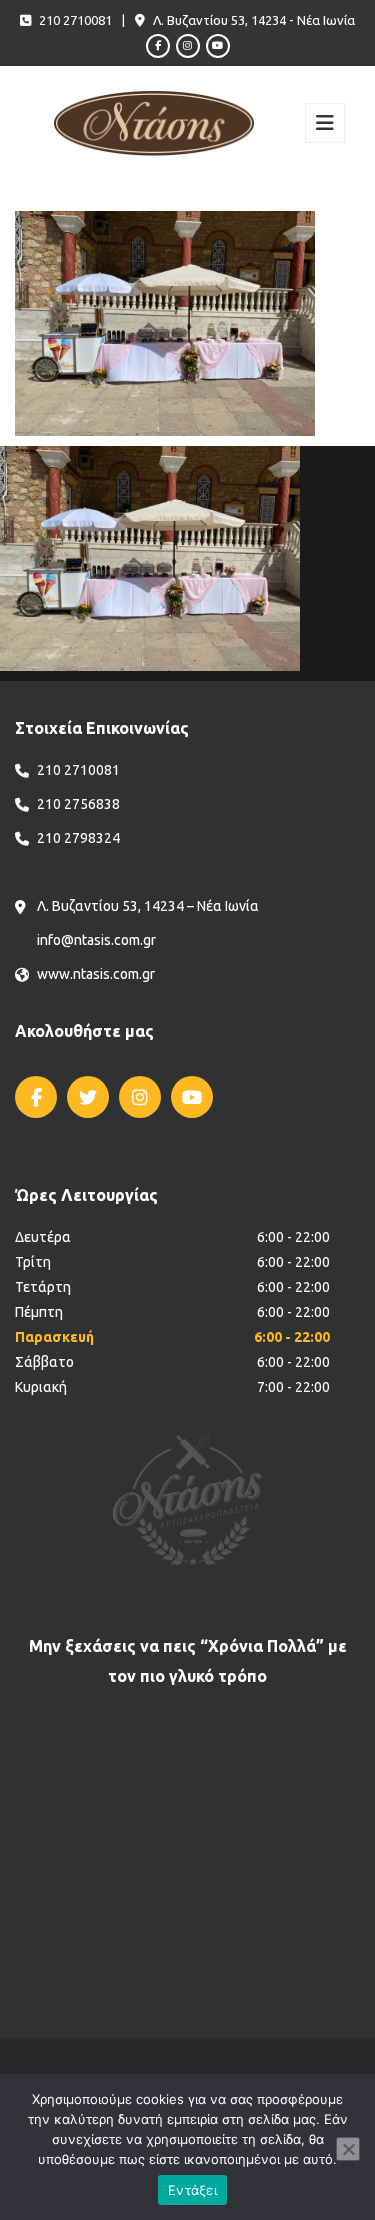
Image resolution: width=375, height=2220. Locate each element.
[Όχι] (348, 2149)
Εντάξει (192, 2190)
